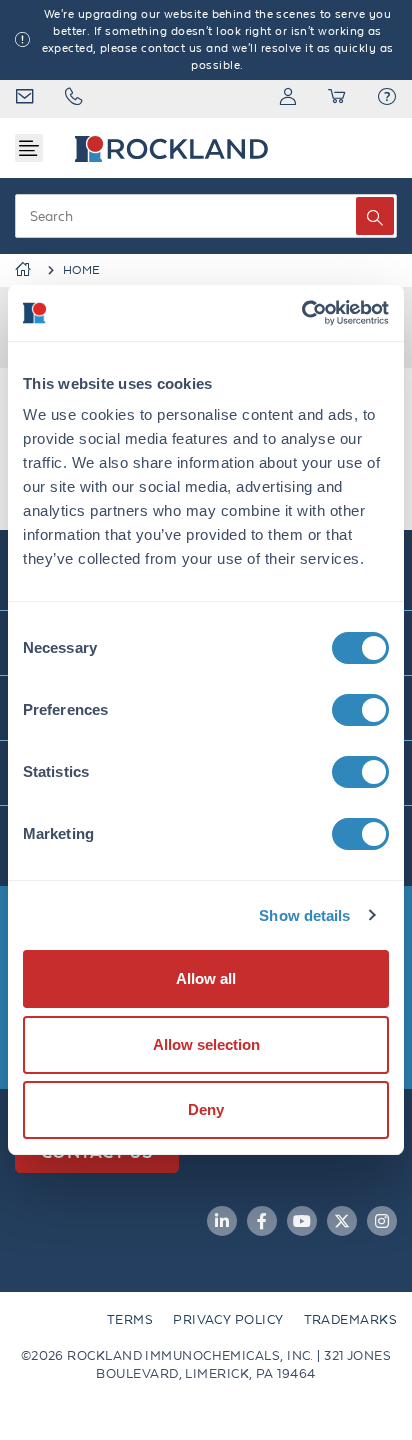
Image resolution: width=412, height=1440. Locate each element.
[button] (387, 99)
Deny (206, 1109)
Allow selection (206, 1044)
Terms (130, 1319)
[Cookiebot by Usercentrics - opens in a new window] (301, 313)
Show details (304, 915)
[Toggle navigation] (29, 148)
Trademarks (351, 1319)
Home (82, 270)
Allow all (206, 978)
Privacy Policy (228, 1319)
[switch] (360, 710)
